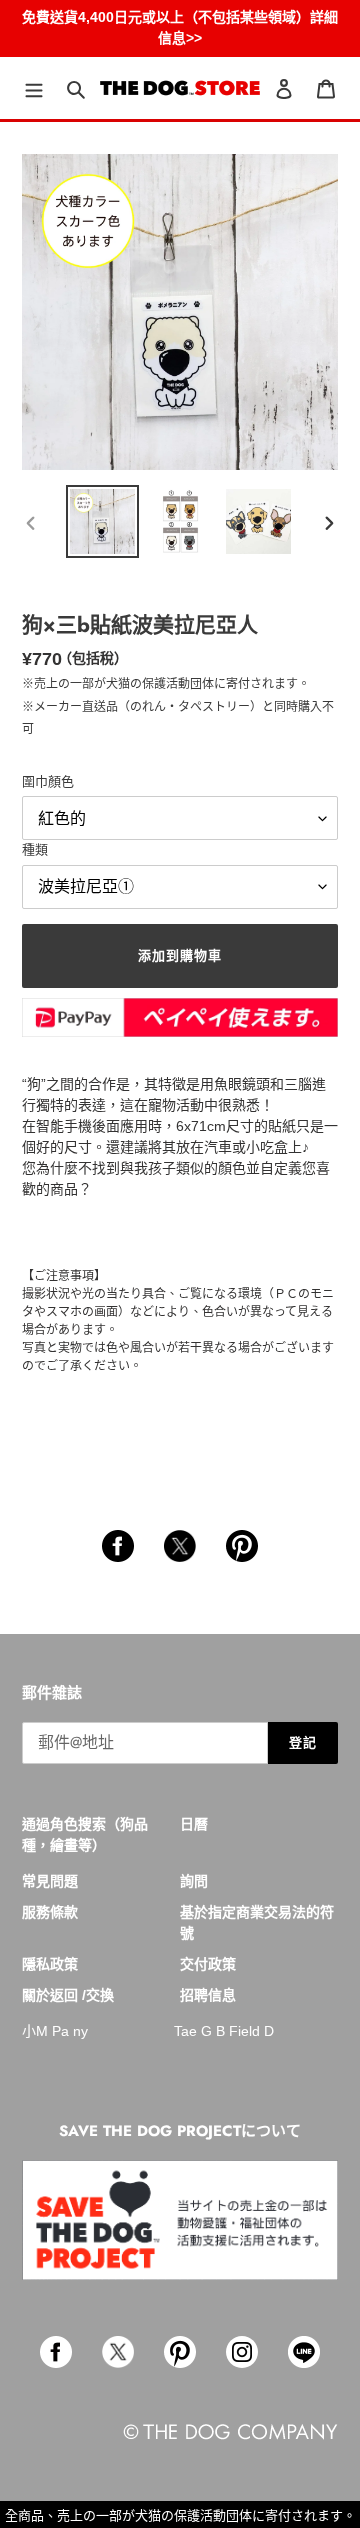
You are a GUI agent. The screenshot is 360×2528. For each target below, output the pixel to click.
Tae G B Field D (224, 2031)
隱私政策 (50, 1964)
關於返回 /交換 (68, 1995)
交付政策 (208, 1964)
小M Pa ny (55, 2031)
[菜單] (34, 88)
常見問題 (50, 1881)
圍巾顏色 (48, 781)
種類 (35, 849)
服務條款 (50, 1912)
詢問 (194, 1881)
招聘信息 (208, 1995)
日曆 (194, 1824)
